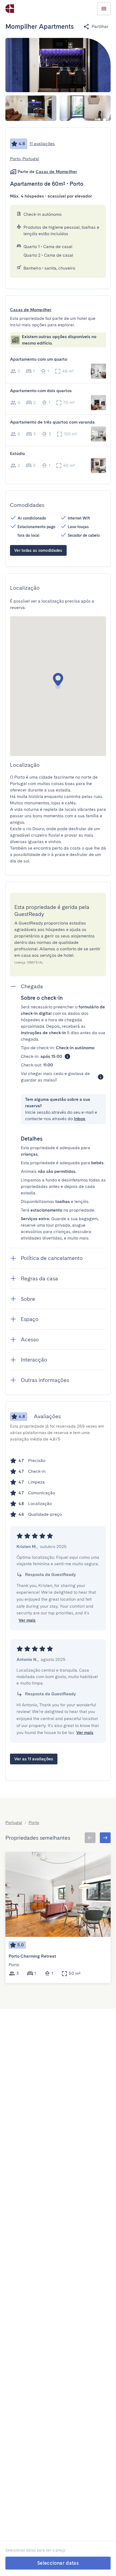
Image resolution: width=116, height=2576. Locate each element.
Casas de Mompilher (57, 172)
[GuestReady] (10, 9)
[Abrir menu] (104, 9)
